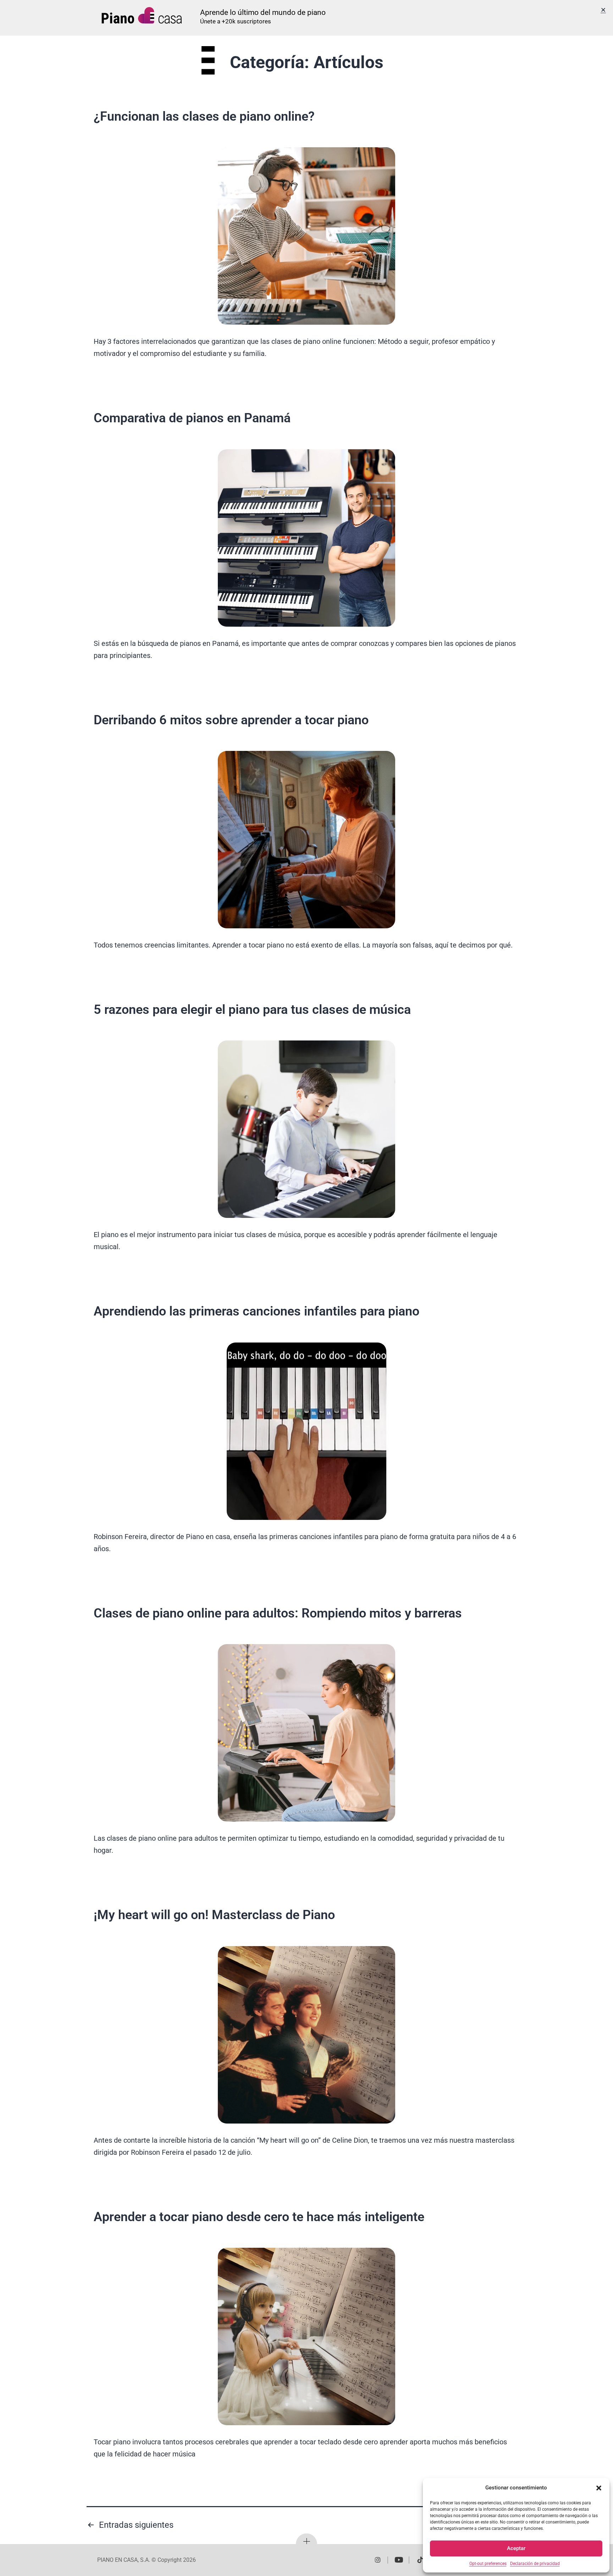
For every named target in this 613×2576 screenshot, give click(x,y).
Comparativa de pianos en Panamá (192, 418)
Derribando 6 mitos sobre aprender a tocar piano (231, 720)
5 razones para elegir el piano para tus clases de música (252, 1010)
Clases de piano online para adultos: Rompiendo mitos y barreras (278, 1613)
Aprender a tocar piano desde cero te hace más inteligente (259, 2217)
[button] (599, 2488)
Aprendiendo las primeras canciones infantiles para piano (256, 1311)
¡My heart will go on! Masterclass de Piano (214, 1915)
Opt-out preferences (488, 2564)
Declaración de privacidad (535, 2564)
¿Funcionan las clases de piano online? (204, 116)
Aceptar (516, 2548)
